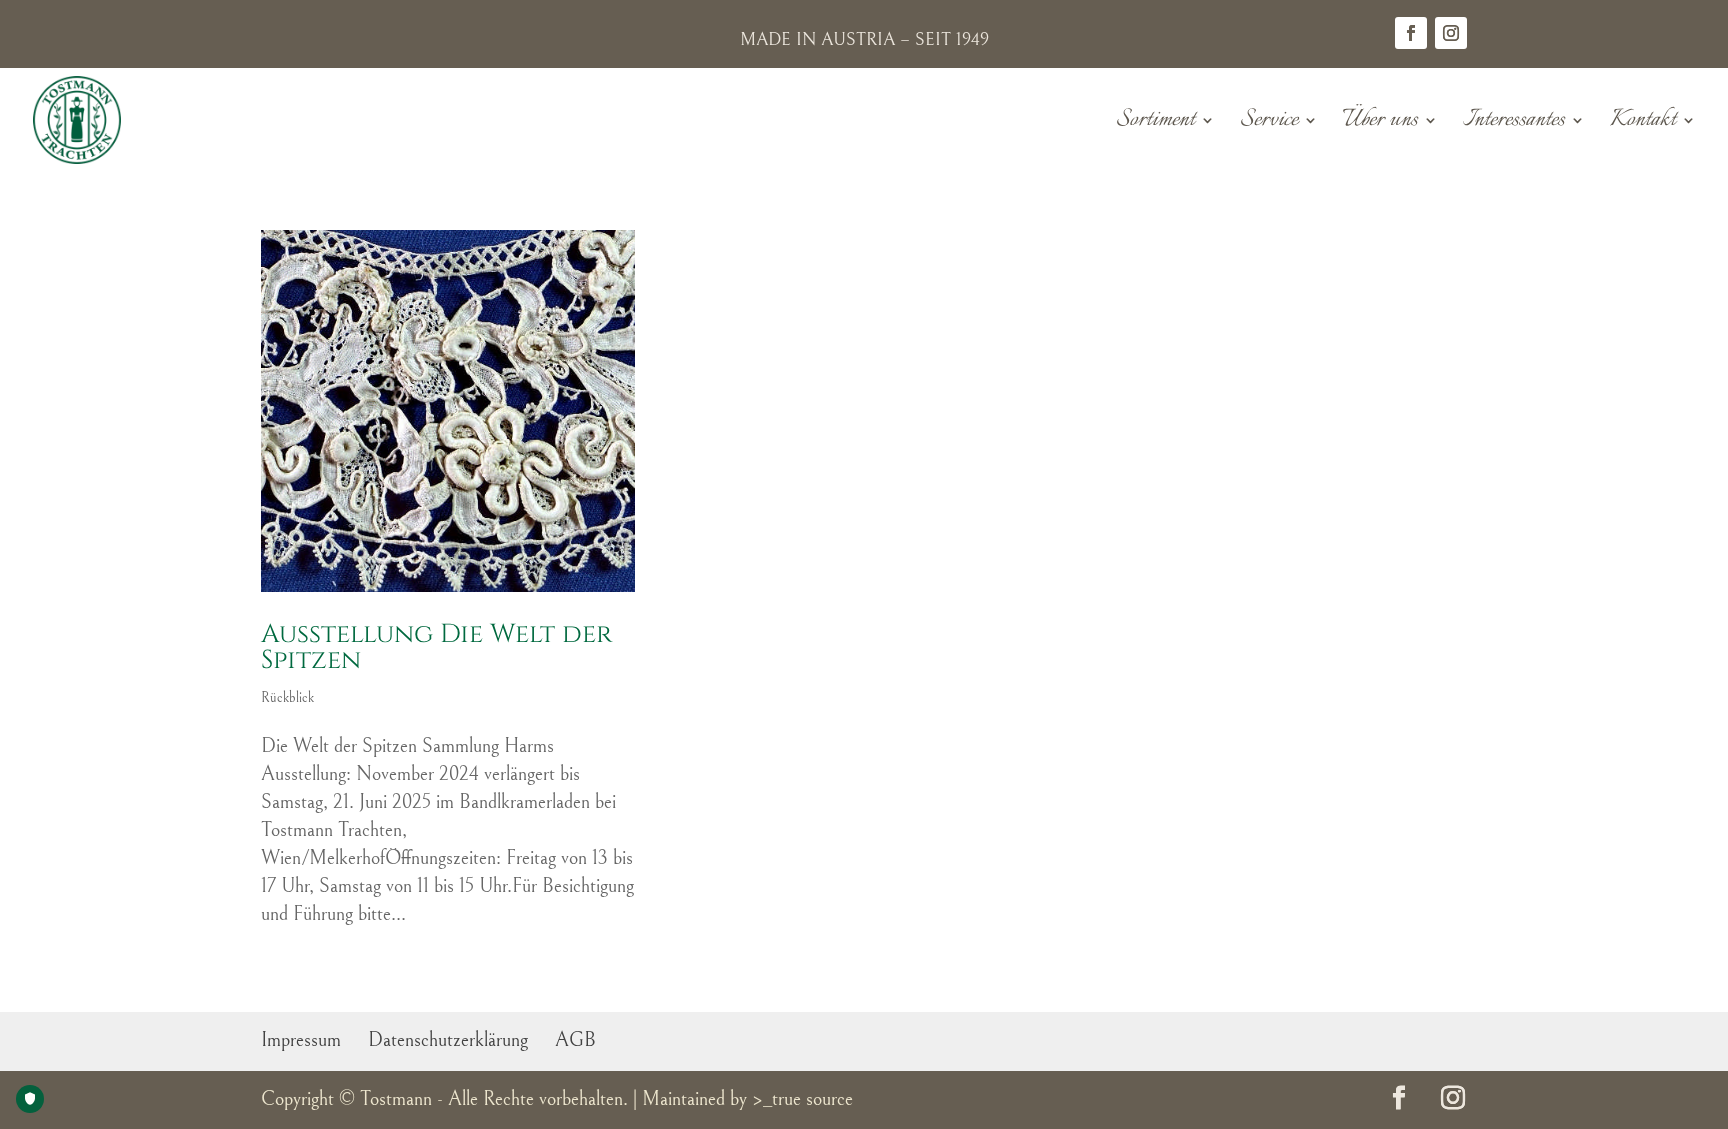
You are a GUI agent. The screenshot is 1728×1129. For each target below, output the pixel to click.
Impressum (301, 1040)
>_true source (802, 1099)
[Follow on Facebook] (1411, 33)
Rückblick (287, 698)
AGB (575, 1040)
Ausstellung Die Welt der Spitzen (436, 647)
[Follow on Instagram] (1451, 33)
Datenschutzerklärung (448, 1040)
